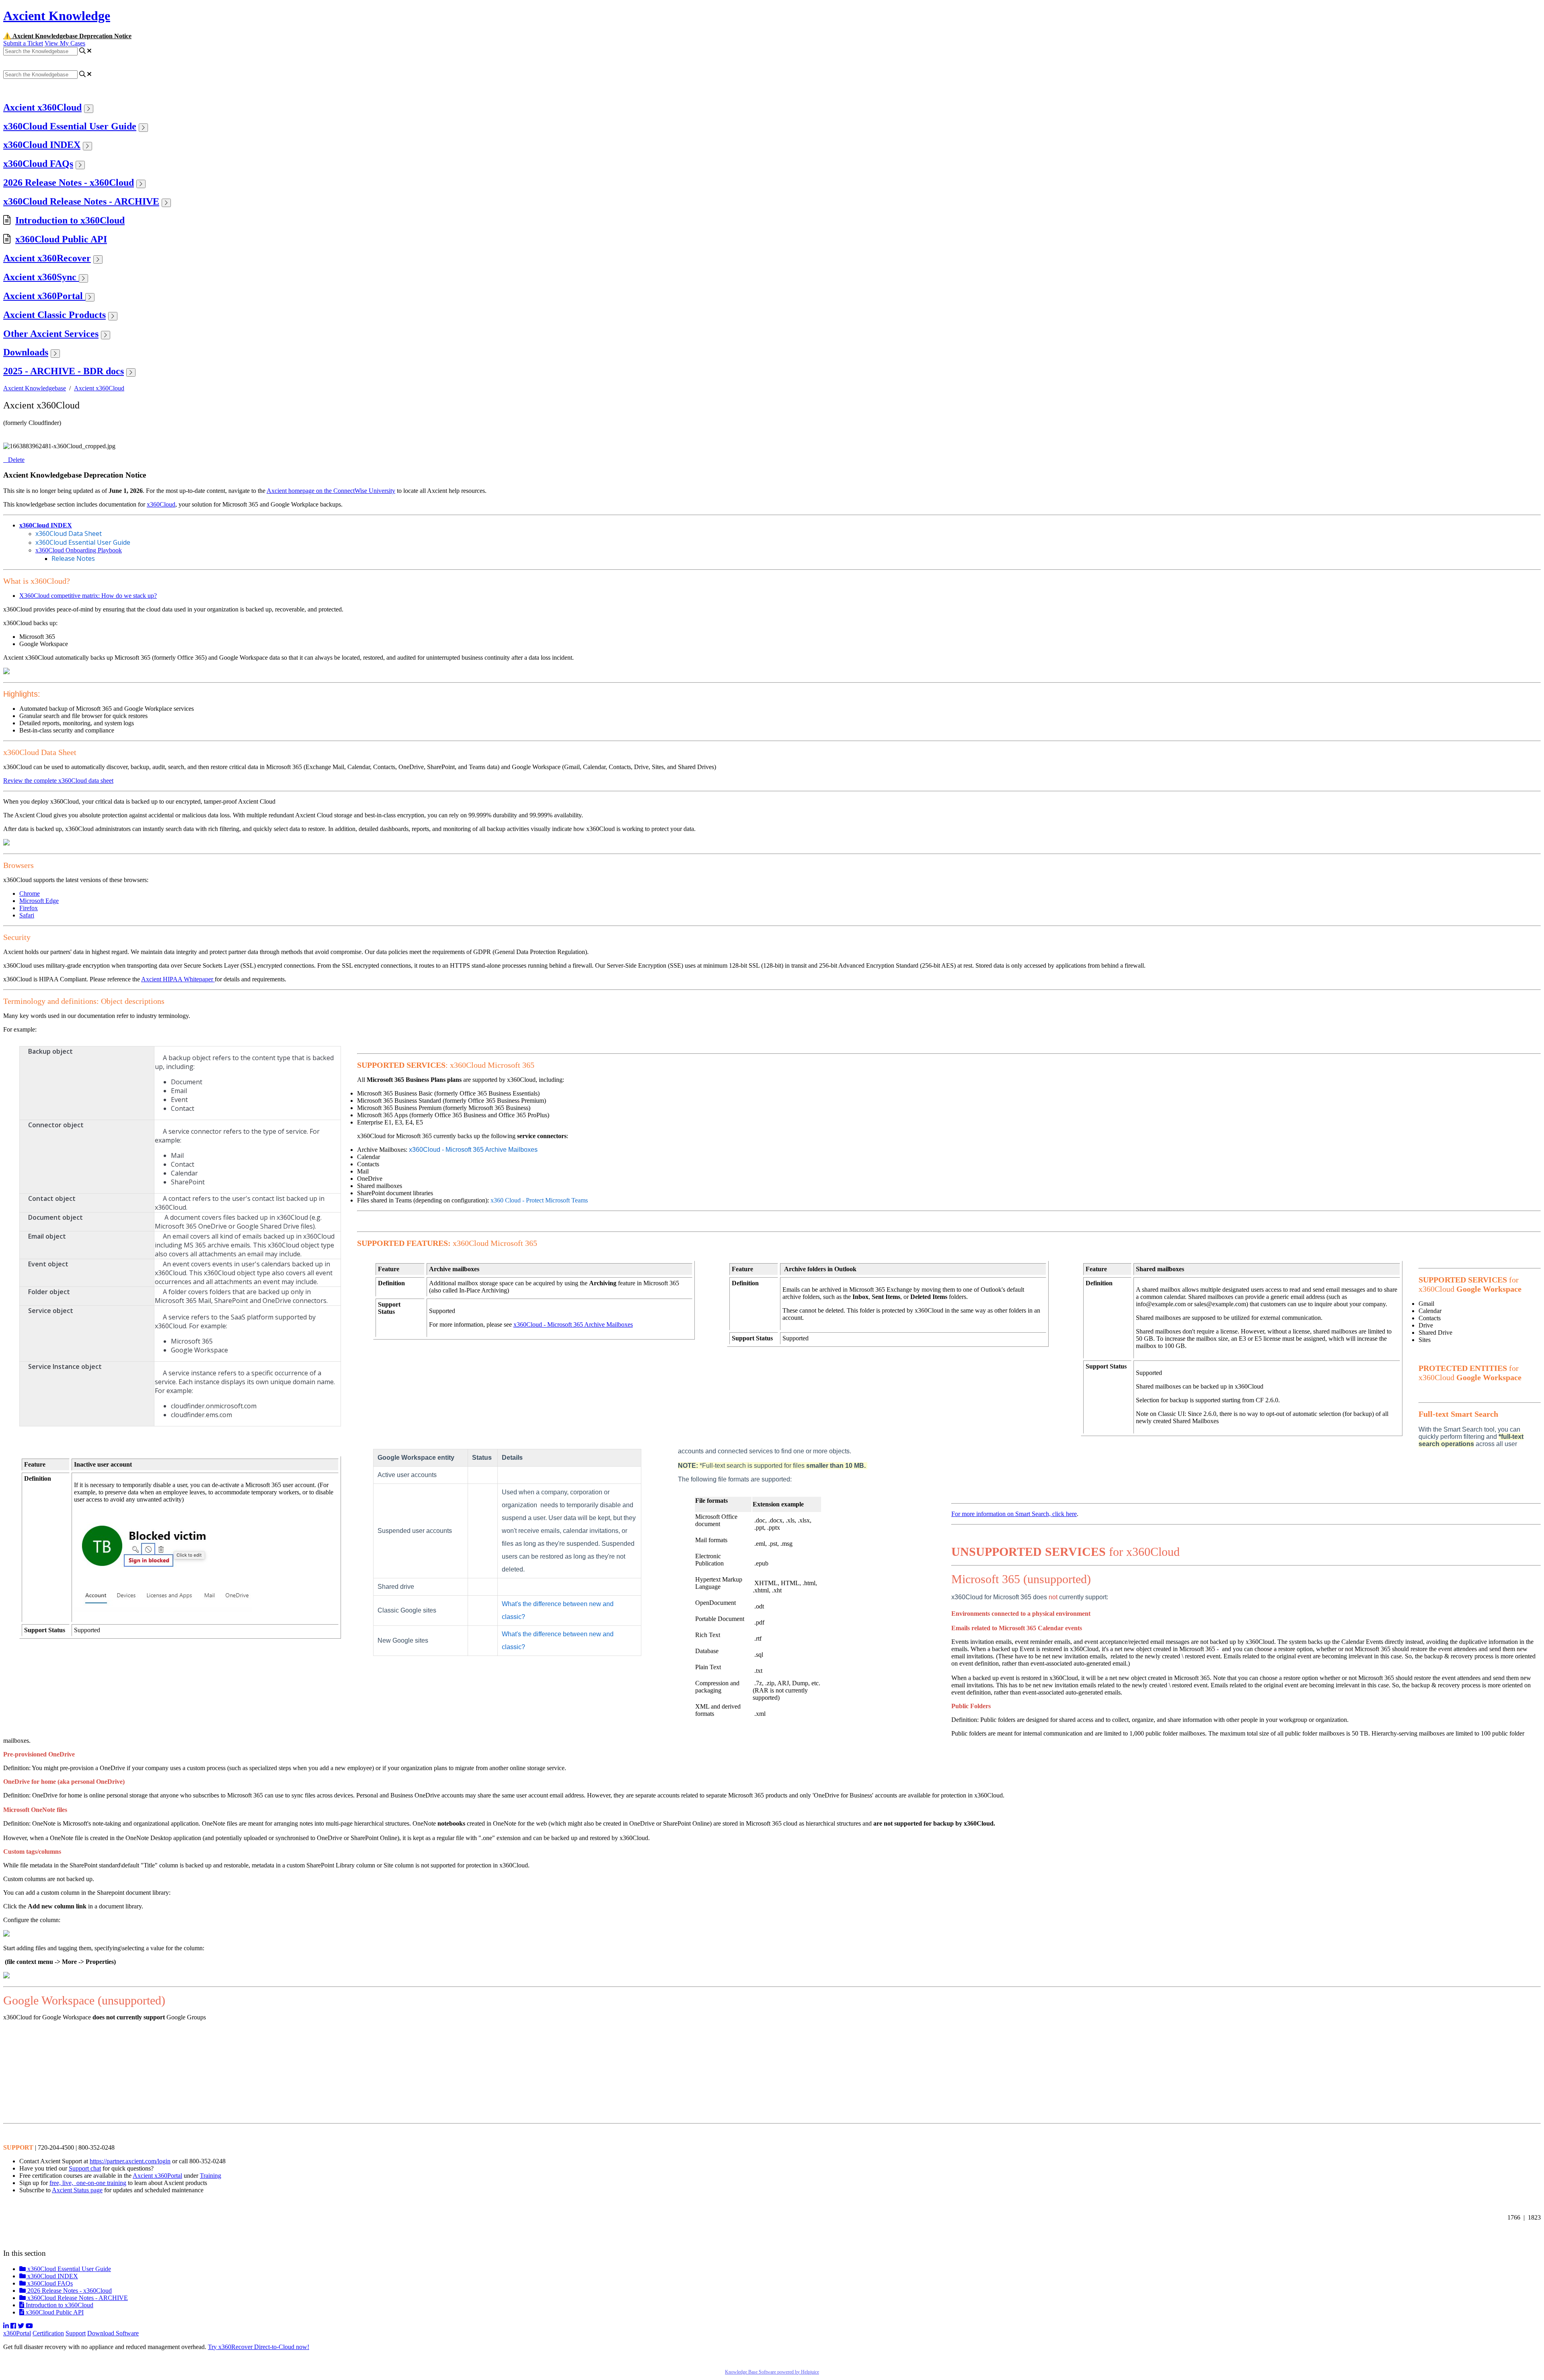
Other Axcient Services (51, 334)
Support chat (85, 2168)
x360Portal (17, 2333)
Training (210, 2176)
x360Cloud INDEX (42, 145)
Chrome (30, 894)
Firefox (29, 908)
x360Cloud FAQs (38, 164)
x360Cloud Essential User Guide (70, 126)
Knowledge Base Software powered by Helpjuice (772, 2372)
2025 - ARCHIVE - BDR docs (64, 371)
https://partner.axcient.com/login (130, 2161)
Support (76, 2333)
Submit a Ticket (23, 43)
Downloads (26, 352)
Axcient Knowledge (57, 16)
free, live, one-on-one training (88, 2183)
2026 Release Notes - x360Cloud (69, 183)
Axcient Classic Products (54, 315)
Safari (27, 915)
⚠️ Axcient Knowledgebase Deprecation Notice (67, 36)
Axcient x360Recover (47, 258)
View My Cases (65, 43)
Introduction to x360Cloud (70, 220)
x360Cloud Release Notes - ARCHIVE (81, 201)
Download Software (113, 2333)
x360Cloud (161, 504)
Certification (48, 2333)
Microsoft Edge (39, 901)
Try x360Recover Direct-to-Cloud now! (259, 2347)
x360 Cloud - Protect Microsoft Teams (539, 1200)
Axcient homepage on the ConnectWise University (331, 491)
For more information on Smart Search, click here (1014, 1514)
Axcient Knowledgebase (35, 388)
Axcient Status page (77, 2190)
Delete (16, 460)
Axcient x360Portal (44, 296)
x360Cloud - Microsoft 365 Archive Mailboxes (473, 1150)
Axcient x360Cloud (42, 107)
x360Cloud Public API (61, 239)
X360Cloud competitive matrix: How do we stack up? (88, 596)
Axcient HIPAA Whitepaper (178, 979)
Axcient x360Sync (41, 277)
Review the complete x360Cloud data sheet (58, 781)
